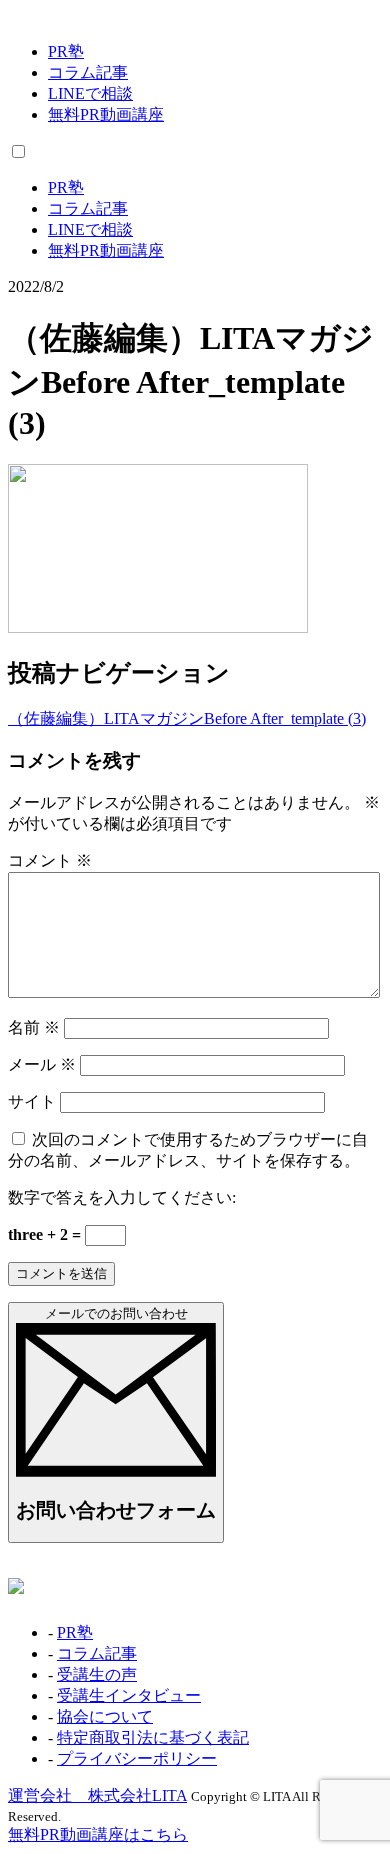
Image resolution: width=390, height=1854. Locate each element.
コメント (50, 860)
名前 (34, 1027)
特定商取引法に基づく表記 (153, 1737)
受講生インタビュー (129, 1695)
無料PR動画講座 (106, 114)
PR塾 (66, 51)
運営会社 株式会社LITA (97, 1795)
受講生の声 (97, 1674)
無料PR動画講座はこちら (98, 1834)
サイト (32, 1101)
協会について (105, 1716)
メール (42, 1064)
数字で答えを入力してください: (122, 1197)
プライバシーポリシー (137, 1758)
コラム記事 (88, 72)
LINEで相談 (90, 93)
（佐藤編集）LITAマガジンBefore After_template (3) (187, 718)
